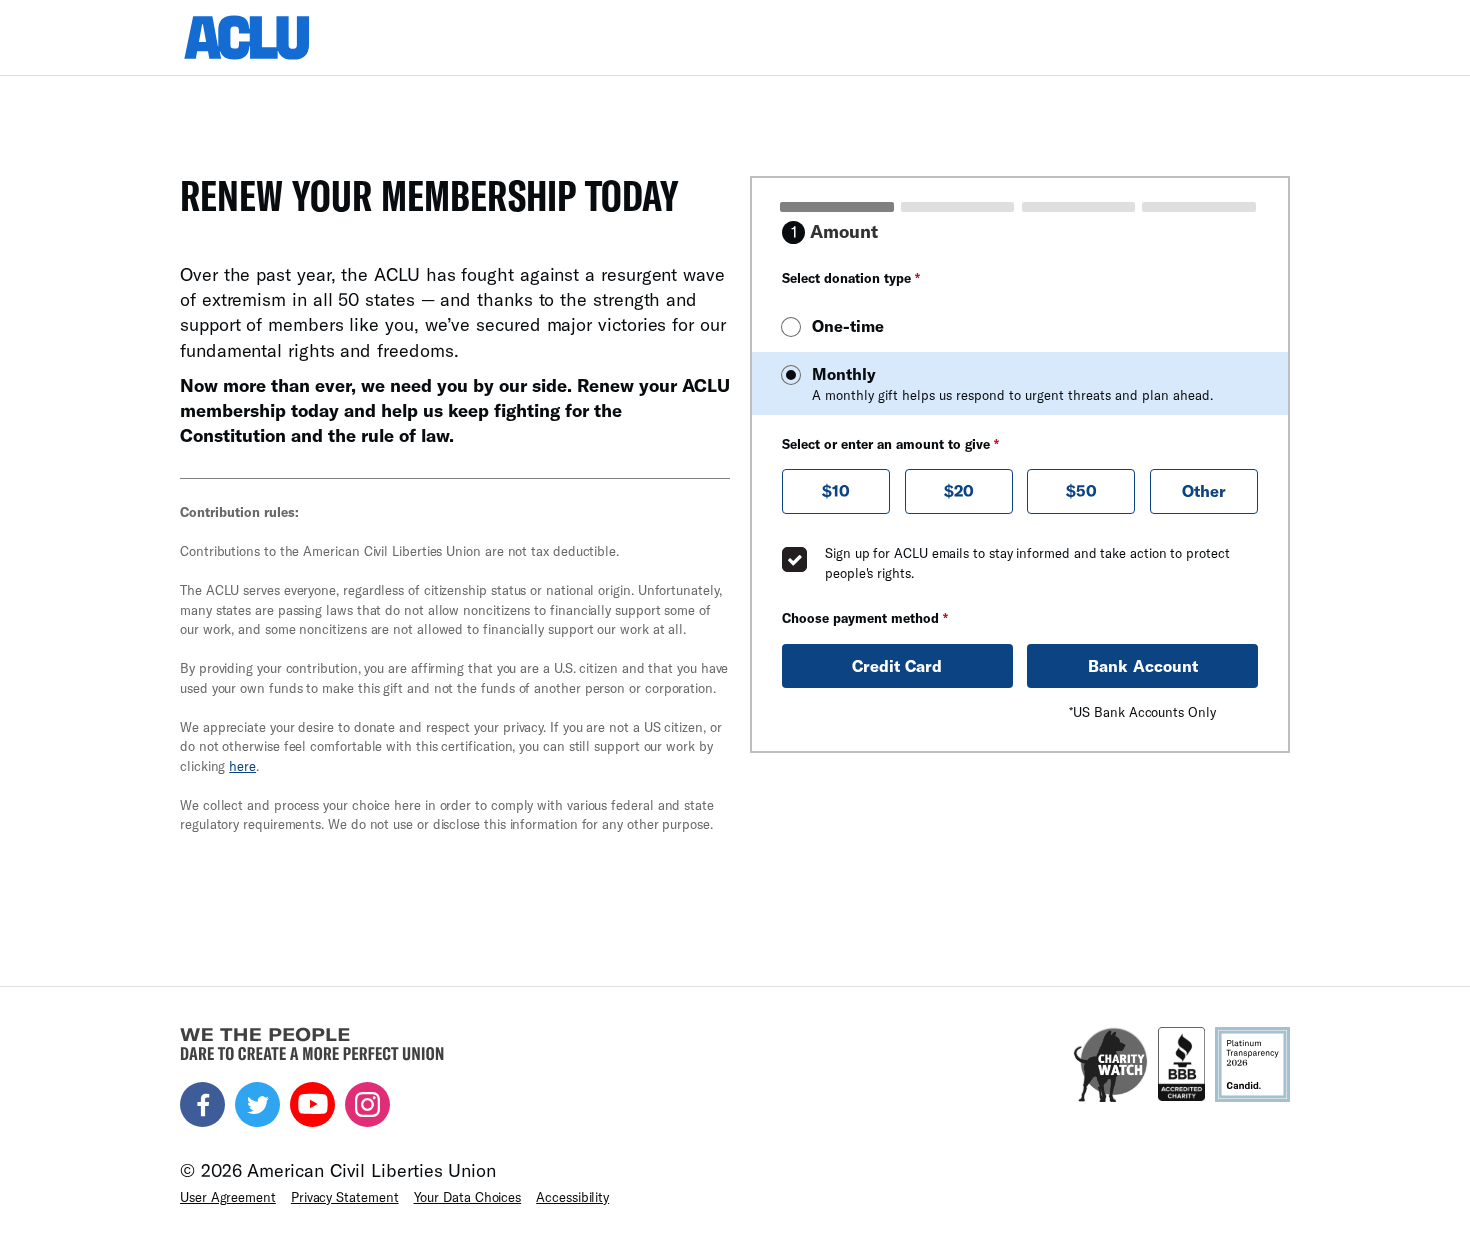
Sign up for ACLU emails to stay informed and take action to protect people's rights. (1027, 563)
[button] (836, 491)
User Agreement (228, 1197)
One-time (848, 325)
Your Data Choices (468, 1197)
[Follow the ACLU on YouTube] (312, 1104)
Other (1204, 490)
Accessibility (572, 1197)
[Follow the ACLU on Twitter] (257, 1104)
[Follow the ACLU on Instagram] (367, 1104)
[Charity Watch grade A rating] (1110, 1064)
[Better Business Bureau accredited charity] (1181, 1064)
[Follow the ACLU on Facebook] (202, 1104)
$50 (1081, 490)
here (242, 766)
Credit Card (897, 665)
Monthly (1012, 383)
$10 (836, 490)
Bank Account (1143, 665)
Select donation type (851, 278)
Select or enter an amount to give (890, 444)
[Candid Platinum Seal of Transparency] (1252, 1064)
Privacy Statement (345, 1197)
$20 (959, 490)
